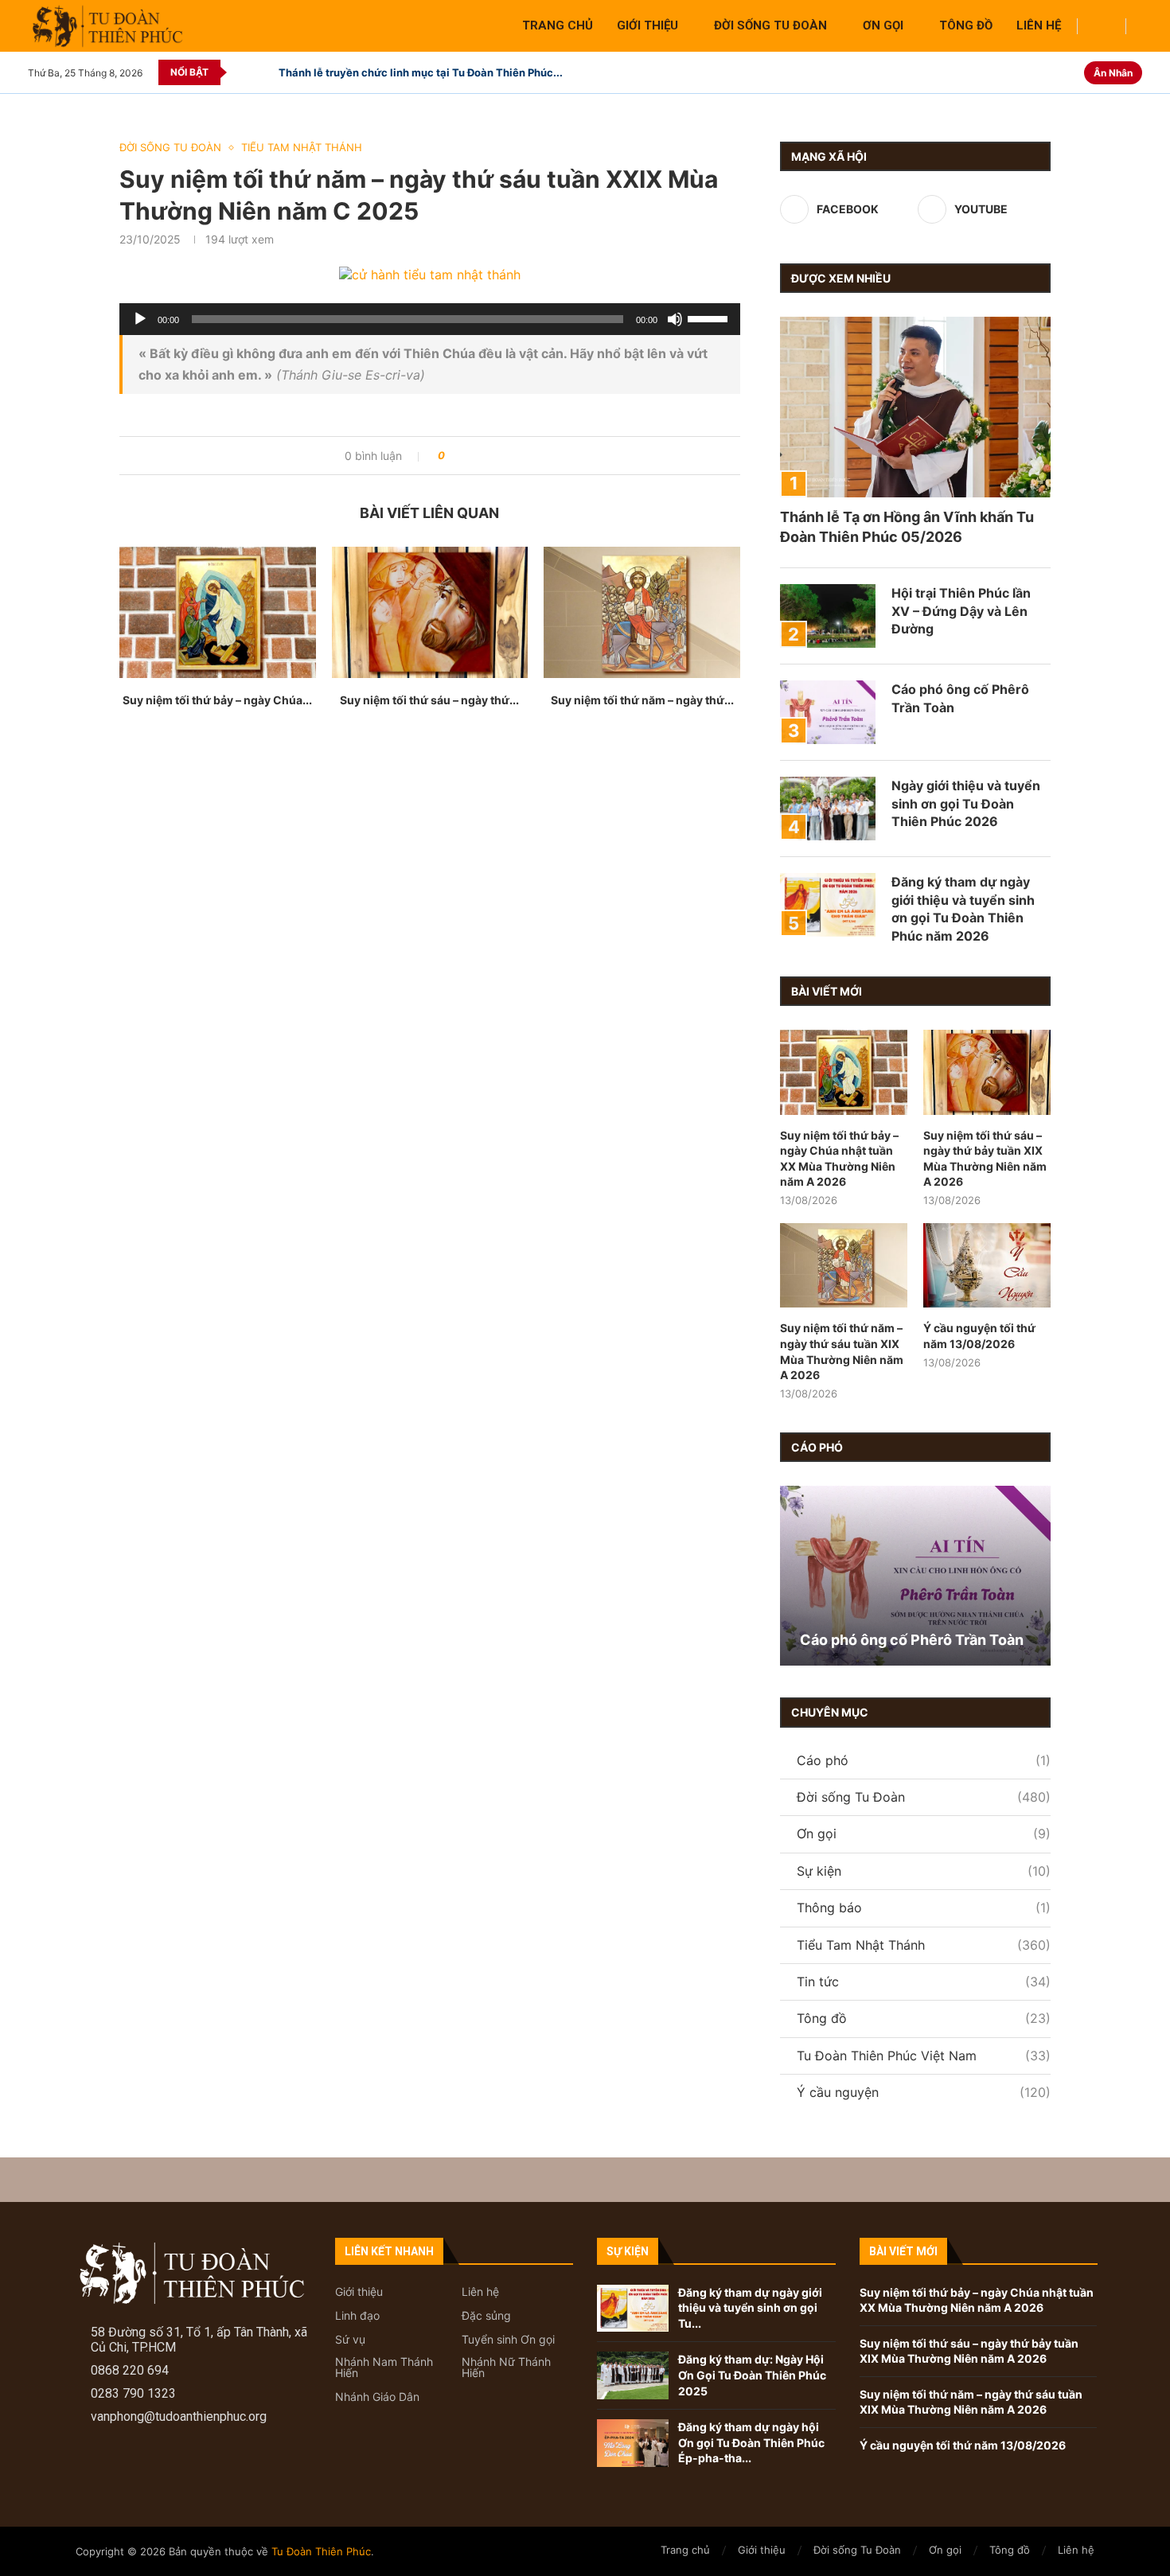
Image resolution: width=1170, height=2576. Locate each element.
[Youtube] (1071, 72)
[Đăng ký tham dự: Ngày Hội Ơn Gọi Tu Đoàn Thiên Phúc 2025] (633, 2375)
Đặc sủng (486, 2316)
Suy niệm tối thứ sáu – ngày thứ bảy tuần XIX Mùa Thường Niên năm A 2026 (985, 1159)
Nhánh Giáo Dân (377, 2397)
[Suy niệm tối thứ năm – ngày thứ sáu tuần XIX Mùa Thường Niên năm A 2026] (642, 612)
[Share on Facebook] (472, 456)
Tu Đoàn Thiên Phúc (321, 2551)
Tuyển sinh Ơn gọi (508, 2340)
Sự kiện (924, 1871)
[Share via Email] (517, 456)
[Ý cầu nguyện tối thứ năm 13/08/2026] (987, 1266)
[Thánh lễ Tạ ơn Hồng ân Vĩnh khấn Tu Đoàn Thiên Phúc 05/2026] (915, 407)
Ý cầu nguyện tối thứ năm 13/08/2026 (979, 1336)
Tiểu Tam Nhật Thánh (924, 1945)
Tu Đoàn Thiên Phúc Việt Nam (924, 2056)
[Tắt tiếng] (675, 319)
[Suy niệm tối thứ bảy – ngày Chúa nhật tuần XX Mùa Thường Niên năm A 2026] (218, 612)
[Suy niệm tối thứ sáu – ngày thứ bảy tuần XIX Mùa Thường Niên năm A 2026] (430, 612)
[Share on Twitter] (487, 456)
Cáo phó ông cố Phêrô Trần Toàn (960, 698)
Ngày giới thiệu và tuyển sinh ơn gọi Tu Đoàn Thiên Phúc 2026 (966, 803)
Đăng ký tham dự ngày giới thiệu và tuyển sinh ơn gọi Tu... (750, 2308)
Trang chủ (558, 25)
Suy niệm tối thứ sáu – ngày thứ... (429, 700)
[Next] (263, 72)
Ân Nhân (1113, 73)
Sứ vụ (350, 2340)
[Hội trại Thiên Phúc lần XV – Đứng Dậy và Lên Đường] (828, 616)
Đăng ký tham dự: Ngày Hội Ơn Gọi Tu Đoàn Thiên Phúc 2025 (752, 2375)
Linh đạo (357, 2316)
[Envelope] (196, 2468)
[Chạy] (140, 319)
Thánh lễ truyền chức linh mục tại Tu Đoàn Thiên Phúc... (421, 72)
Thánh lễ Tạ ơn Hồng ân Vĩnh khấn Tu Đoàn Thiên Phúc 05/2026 (907, 527)
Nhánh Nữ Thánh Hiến (506, 2368)
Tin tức (924, 1982)
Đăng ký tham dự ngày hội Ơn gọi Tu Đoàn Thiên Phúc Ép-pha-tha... (751, 2442)
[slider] (710, 318)
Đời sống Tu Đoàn (770, 25)
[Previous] (242, 72)
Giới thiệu (647, 25)
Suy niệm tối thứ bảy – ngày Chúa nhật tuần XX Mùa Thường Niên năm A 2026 (839, 1159)
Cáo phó (924, 1760)
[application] (430, 319)
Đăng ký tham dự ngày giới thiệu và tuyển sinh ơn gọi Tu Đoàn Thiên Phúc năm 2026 (963, 908)
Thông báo (924, 1908)
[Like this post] (453, 456)
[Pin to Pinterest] (502, 456)
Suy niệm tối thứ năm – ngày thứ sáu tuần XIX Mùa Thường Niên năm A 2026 (842, 1351)
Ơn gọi (883, 25)
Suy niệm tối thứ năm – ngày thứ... (642, 700)
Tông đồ (966, 25)
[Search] (1102, 27)
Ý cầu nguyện (924, 2092)
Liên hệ (1039, 25)
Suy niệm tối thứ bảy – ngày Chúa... (217, 700)
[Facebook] (1053, 72)
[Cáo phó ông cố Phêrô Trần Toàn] (828, 712)
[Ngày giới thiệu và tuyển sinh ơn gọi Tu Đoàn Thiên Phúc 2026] (828, 809)
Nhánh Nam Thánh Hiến (384, 2368)
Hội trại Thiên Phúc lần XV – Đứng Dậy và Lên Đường (961, 611)
